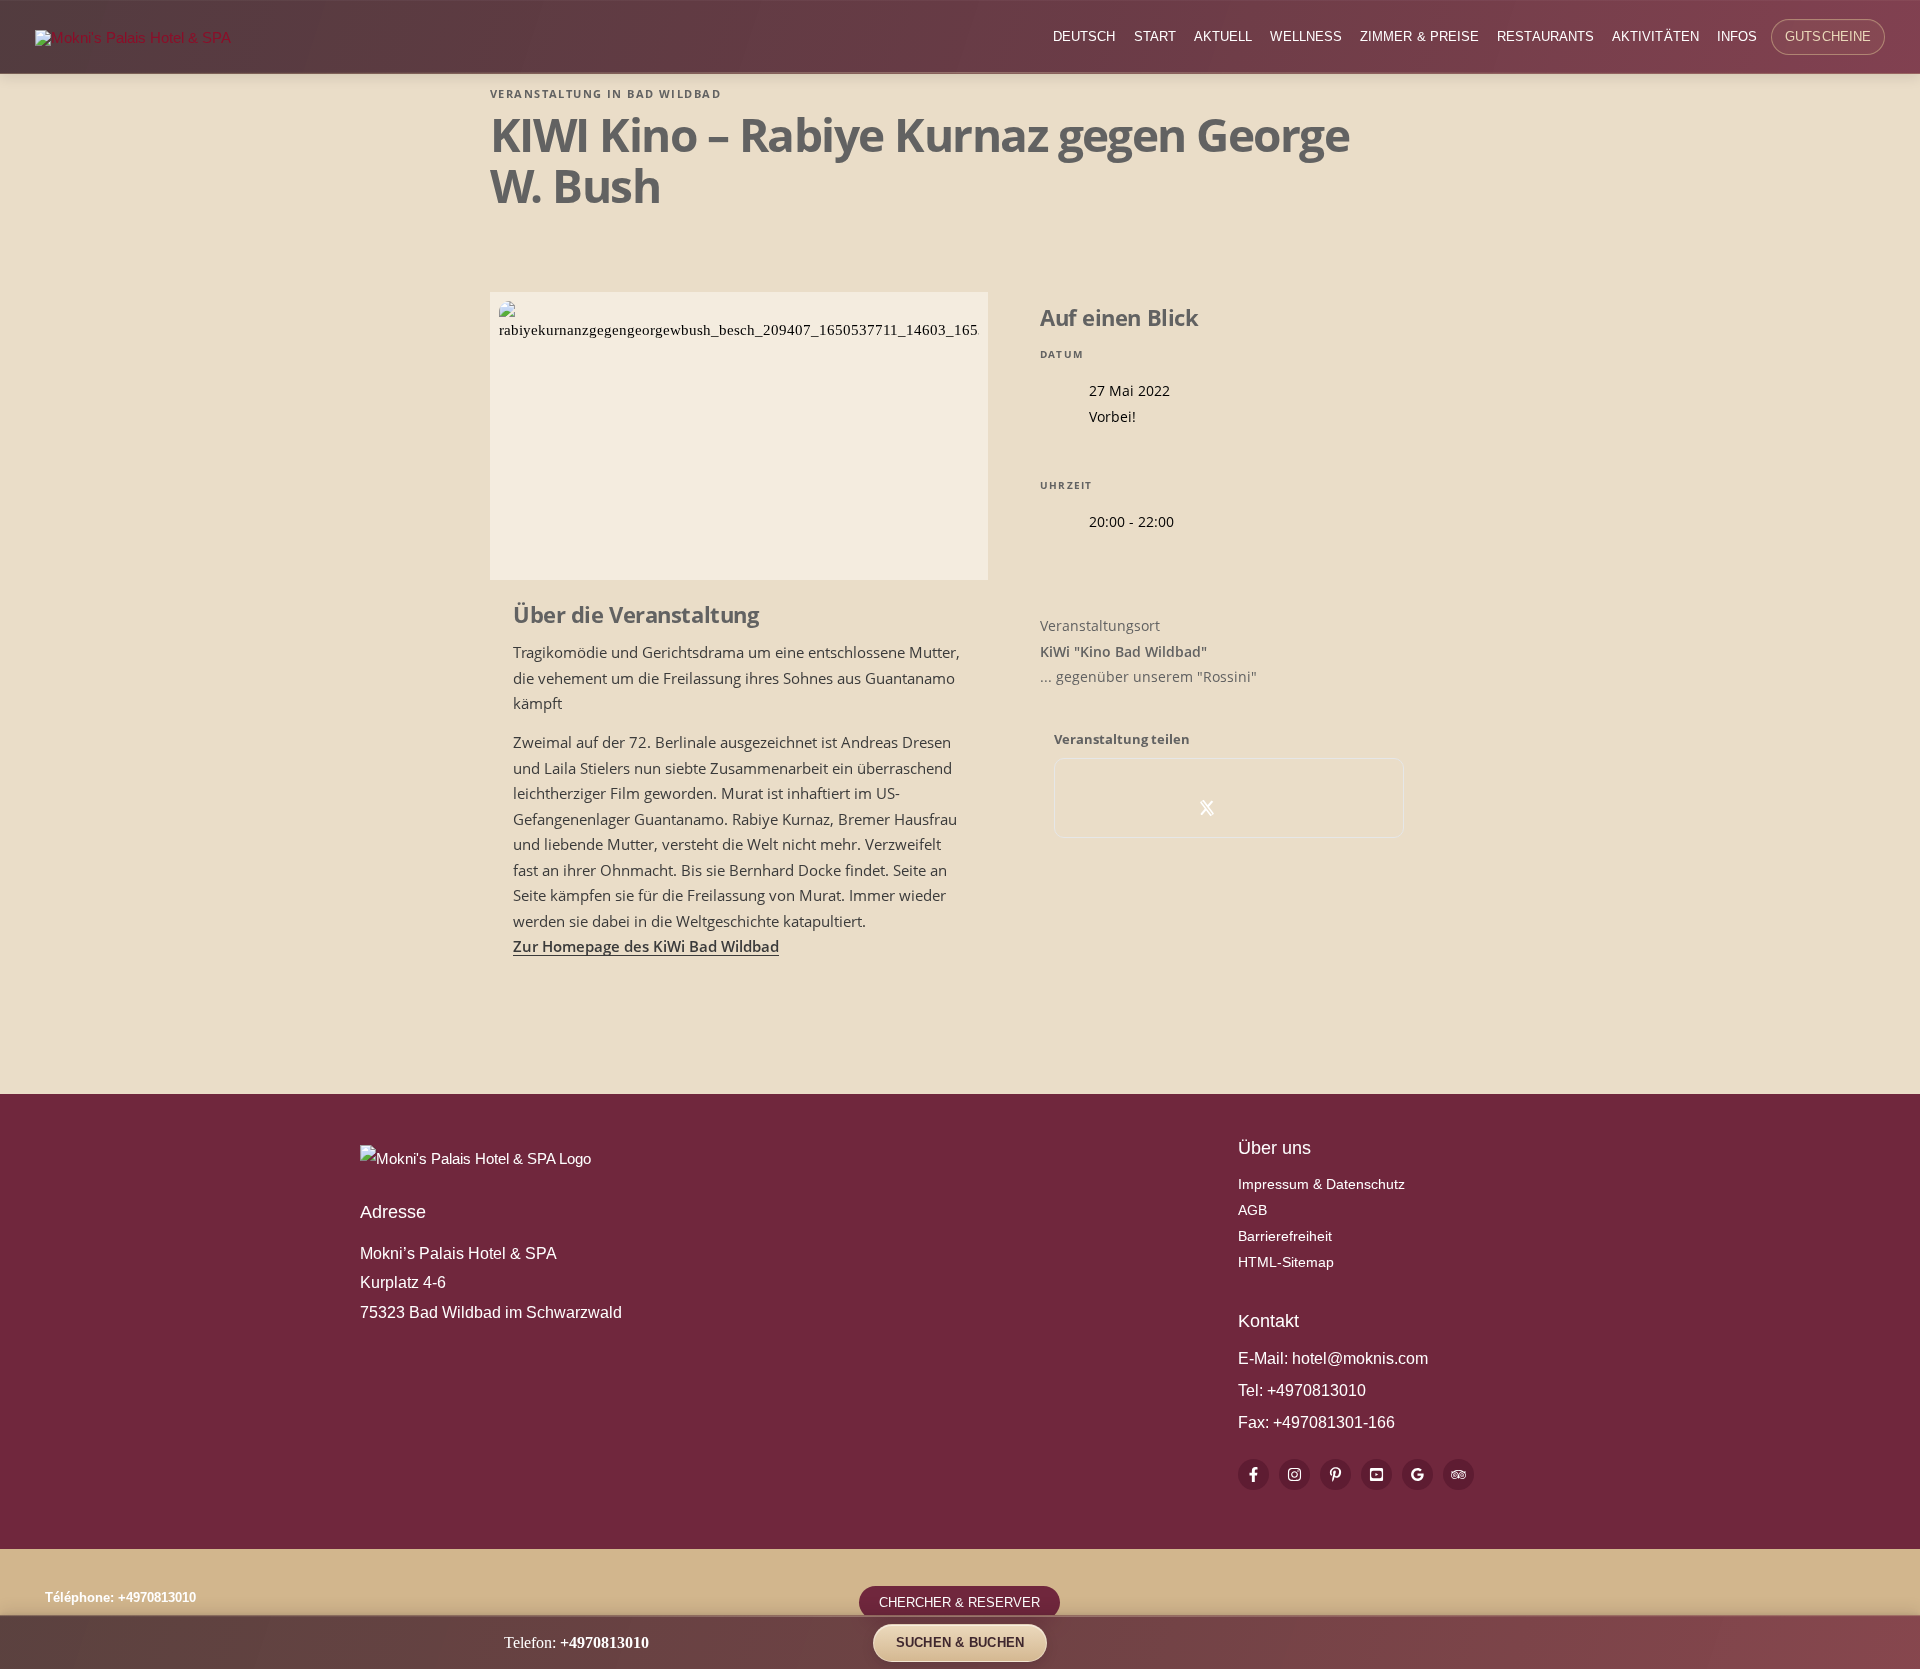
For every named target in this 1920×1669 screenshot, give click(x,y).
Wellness (1306, 37)
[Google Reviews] (1417, 1474)
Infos (1737, 37)
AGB (1252, 1210)
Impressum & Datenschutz (1321, 1184)
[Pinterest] (1335, 1474)
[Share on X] (1207, 807)
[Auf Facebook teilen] (1163, 807)
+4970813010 (1316, 1390)
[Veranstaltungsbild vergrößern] (739, 436)
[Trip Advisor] (1458, 1474)
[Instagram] (1294, 1474)
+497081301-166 (1332, 1422)
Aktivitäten (1655, 37)
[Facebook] (1253, 1474)
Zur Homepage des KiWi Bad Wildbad (646, 946)
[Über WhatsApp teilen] (1251, 807)
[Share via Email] (1295, 807)
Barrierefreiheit (1285, 1236)
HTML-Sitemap (1286, 1262)
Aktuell (1223, 37)
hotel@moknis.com (1360, 1358)
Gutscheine (1828, 37)
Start (1155, 37)
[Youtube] (1376, 1474)
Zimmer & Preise (1419, 37)
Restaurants (1545, 37)
